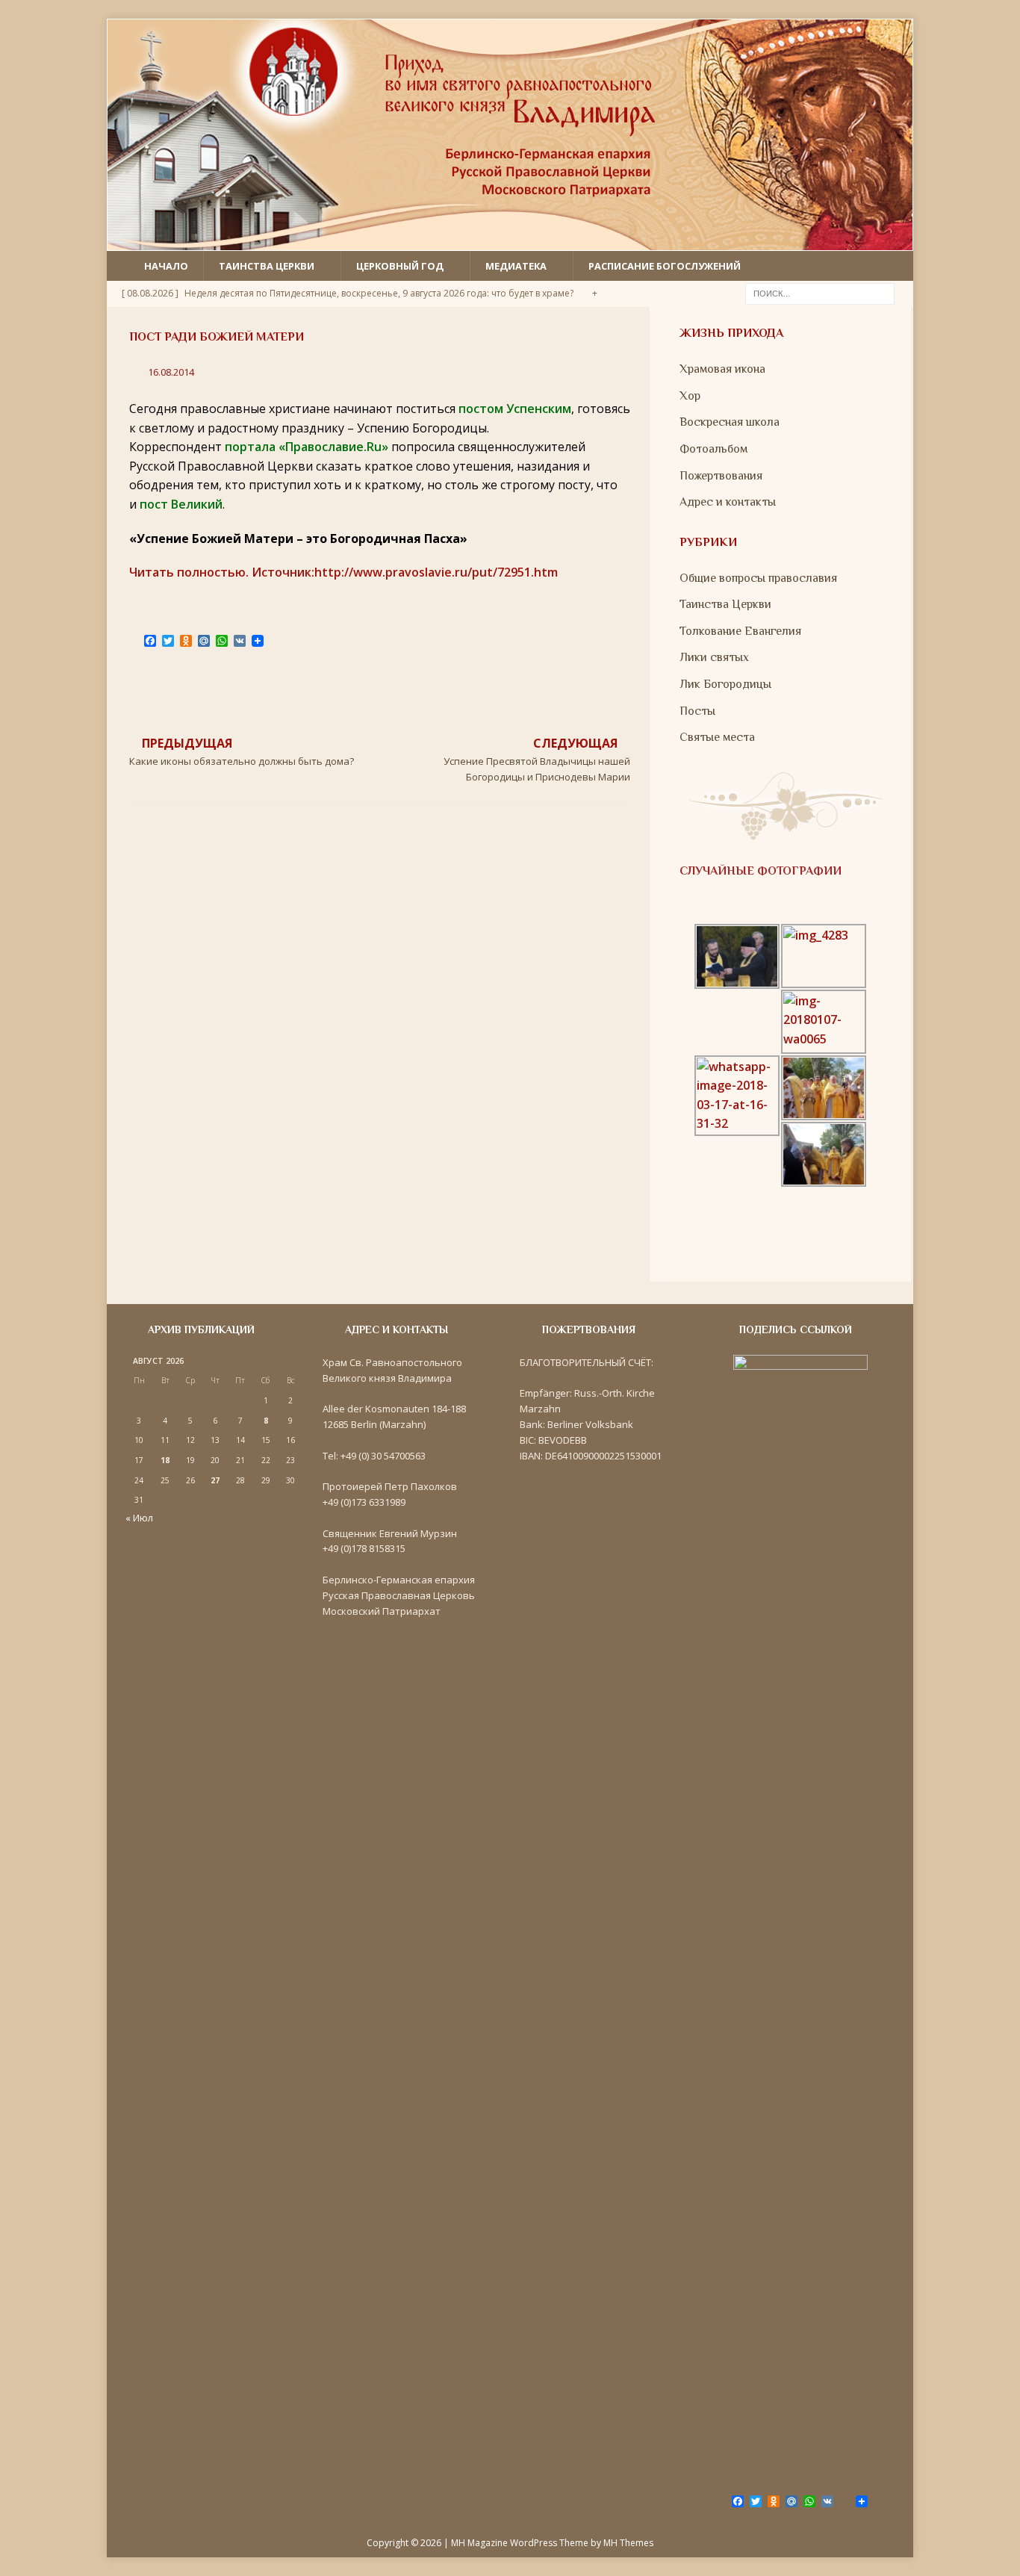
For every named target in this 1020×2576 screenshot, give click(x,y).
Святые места (717, 737)
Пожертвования (721, 476)
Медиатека (516, 266)
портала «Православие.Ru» (307, 447)
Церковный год (400, 266)
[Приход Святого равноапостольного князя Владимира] (510, 240)
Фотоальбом (713, 449)
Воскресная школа (730, 422)
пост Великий (181, 504)
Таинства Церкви (725, 604)
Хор (690, 396)
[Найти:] (820, 293)
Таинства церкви (267, 266)
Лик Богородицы (725, 684)
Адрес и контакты (728, 502)
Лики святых (714, 657)
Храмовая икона (722, 369)
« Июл (139, 1518)
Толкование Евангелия (740, 631)
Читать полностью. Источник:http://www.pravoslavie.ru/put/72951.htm (343, 572)
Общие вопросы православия (758, 578)
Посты (697, 711)
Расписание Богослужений (665, 266)
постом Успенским (515, 409)
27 (215, 1480)
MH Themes (628, 2543)
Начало (166, 266)
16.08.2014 (171, 372)
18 (165, 1460)
